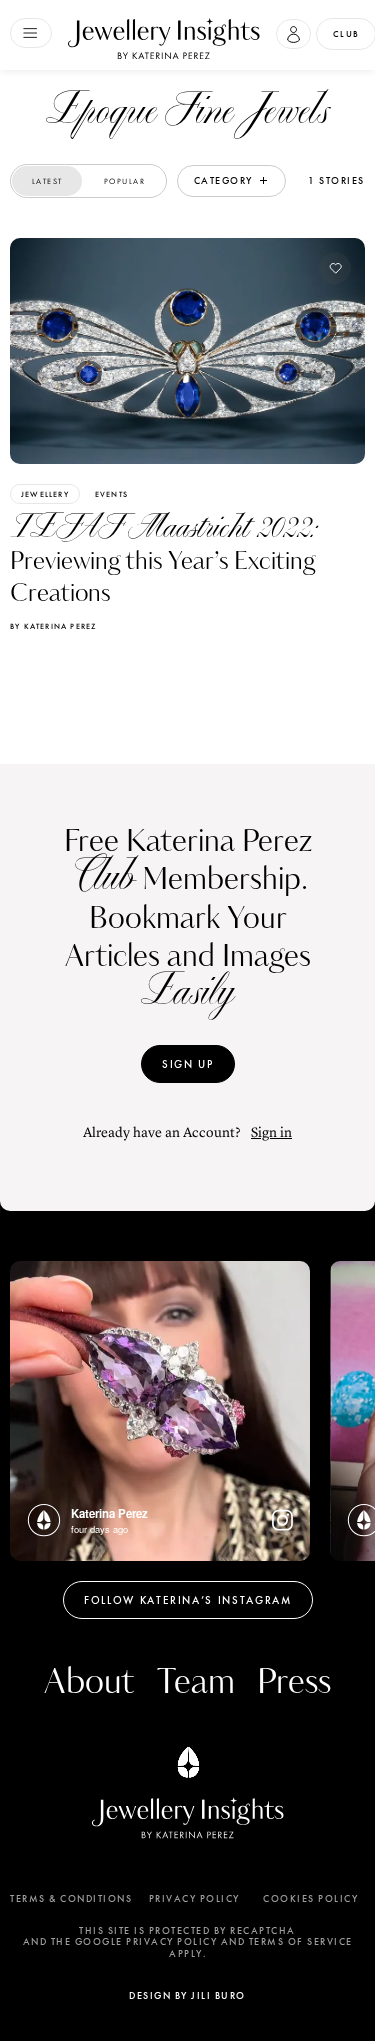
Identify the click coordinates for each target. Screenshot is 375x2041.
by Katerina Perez (53, 626)
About (89, 1682)
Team (196, 1682)
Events (111, 494)
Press (294, 1682)
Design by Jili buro (187, 1995)
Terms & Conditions (71, 1899)
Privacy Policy (194, 1899)
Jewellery (45, 494)
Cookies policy (310, 1899)
